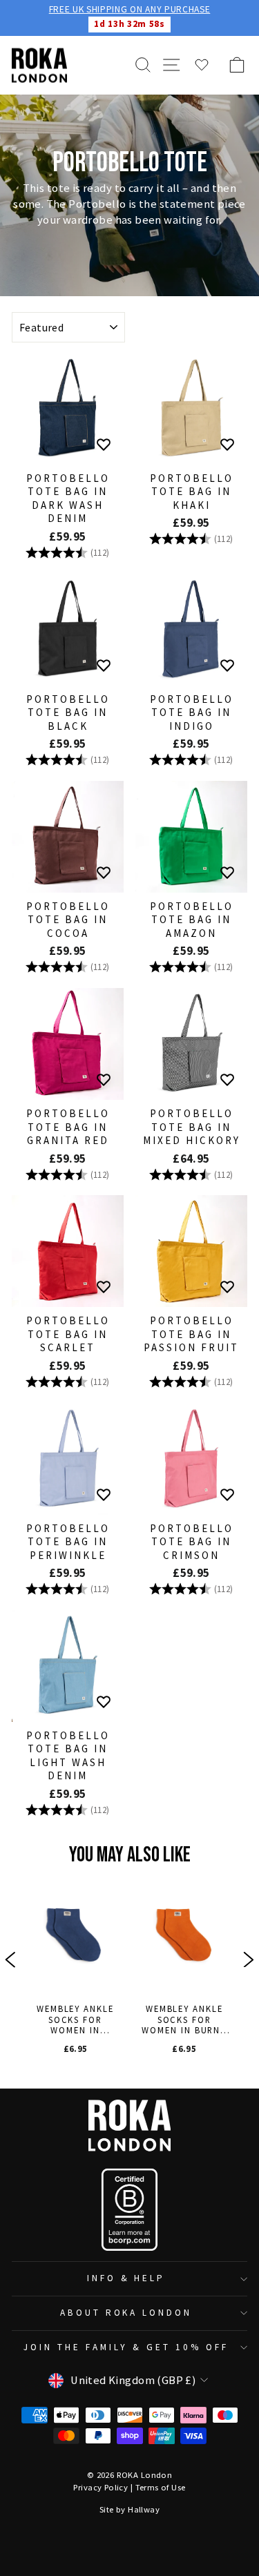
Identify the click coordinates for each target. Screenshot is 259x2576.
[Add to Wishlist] (104, 445)
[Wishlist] (202, 65)
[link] (75, 1962)
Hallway (144, 2509)
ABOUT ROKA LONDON (126, 2313)
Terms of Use (161, 2487)
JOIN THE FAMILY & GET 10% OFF (126, 2347)
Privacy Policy (100, 2487)
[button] (10, 1962)
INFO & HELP (126, 2278)
